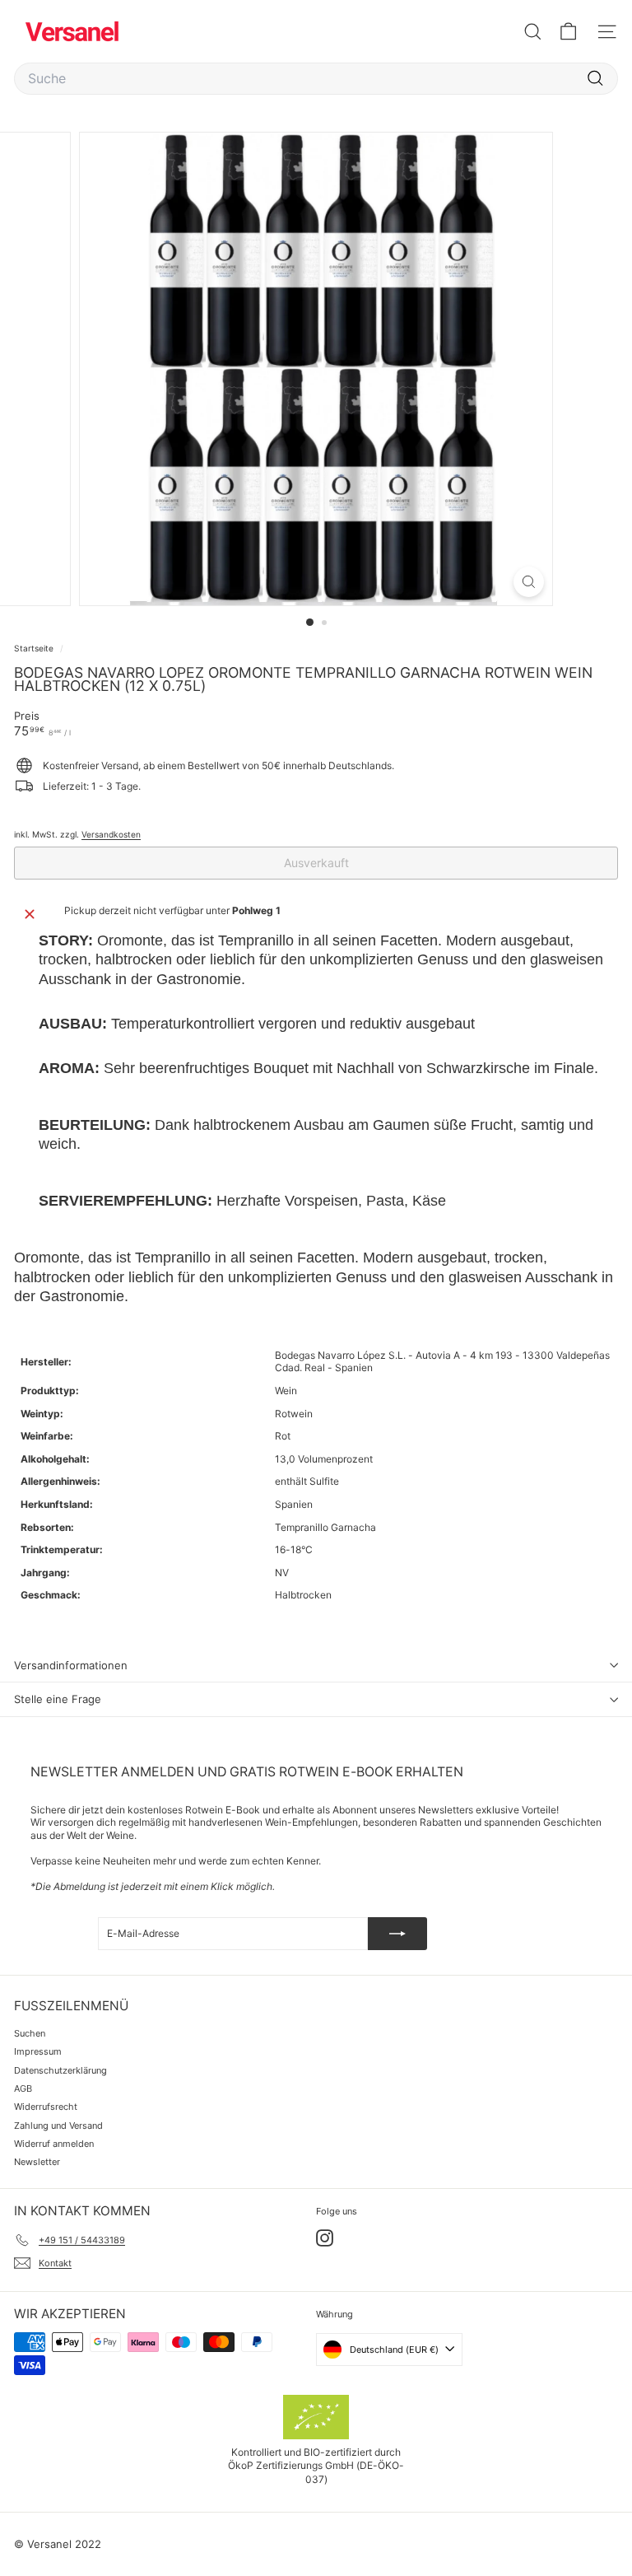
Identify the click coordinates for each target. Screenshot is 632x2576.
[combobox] (316, 79)
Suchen (30, 2033)
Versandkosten (111, 834)
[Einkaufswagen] (568, 32)
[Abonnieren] (397, 1934)
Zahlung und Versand (58, 2126)
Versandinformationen (71, 1665)
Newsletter (37, 2162)
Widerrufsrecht (46, 2107)
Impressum (38, 2051)
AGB (23, 2088)
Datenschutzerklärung (60, 2070)
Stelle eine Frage (58, 1699)
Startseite (35, 648)
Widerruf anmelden (54, 2144)
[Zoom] (529, 582)
